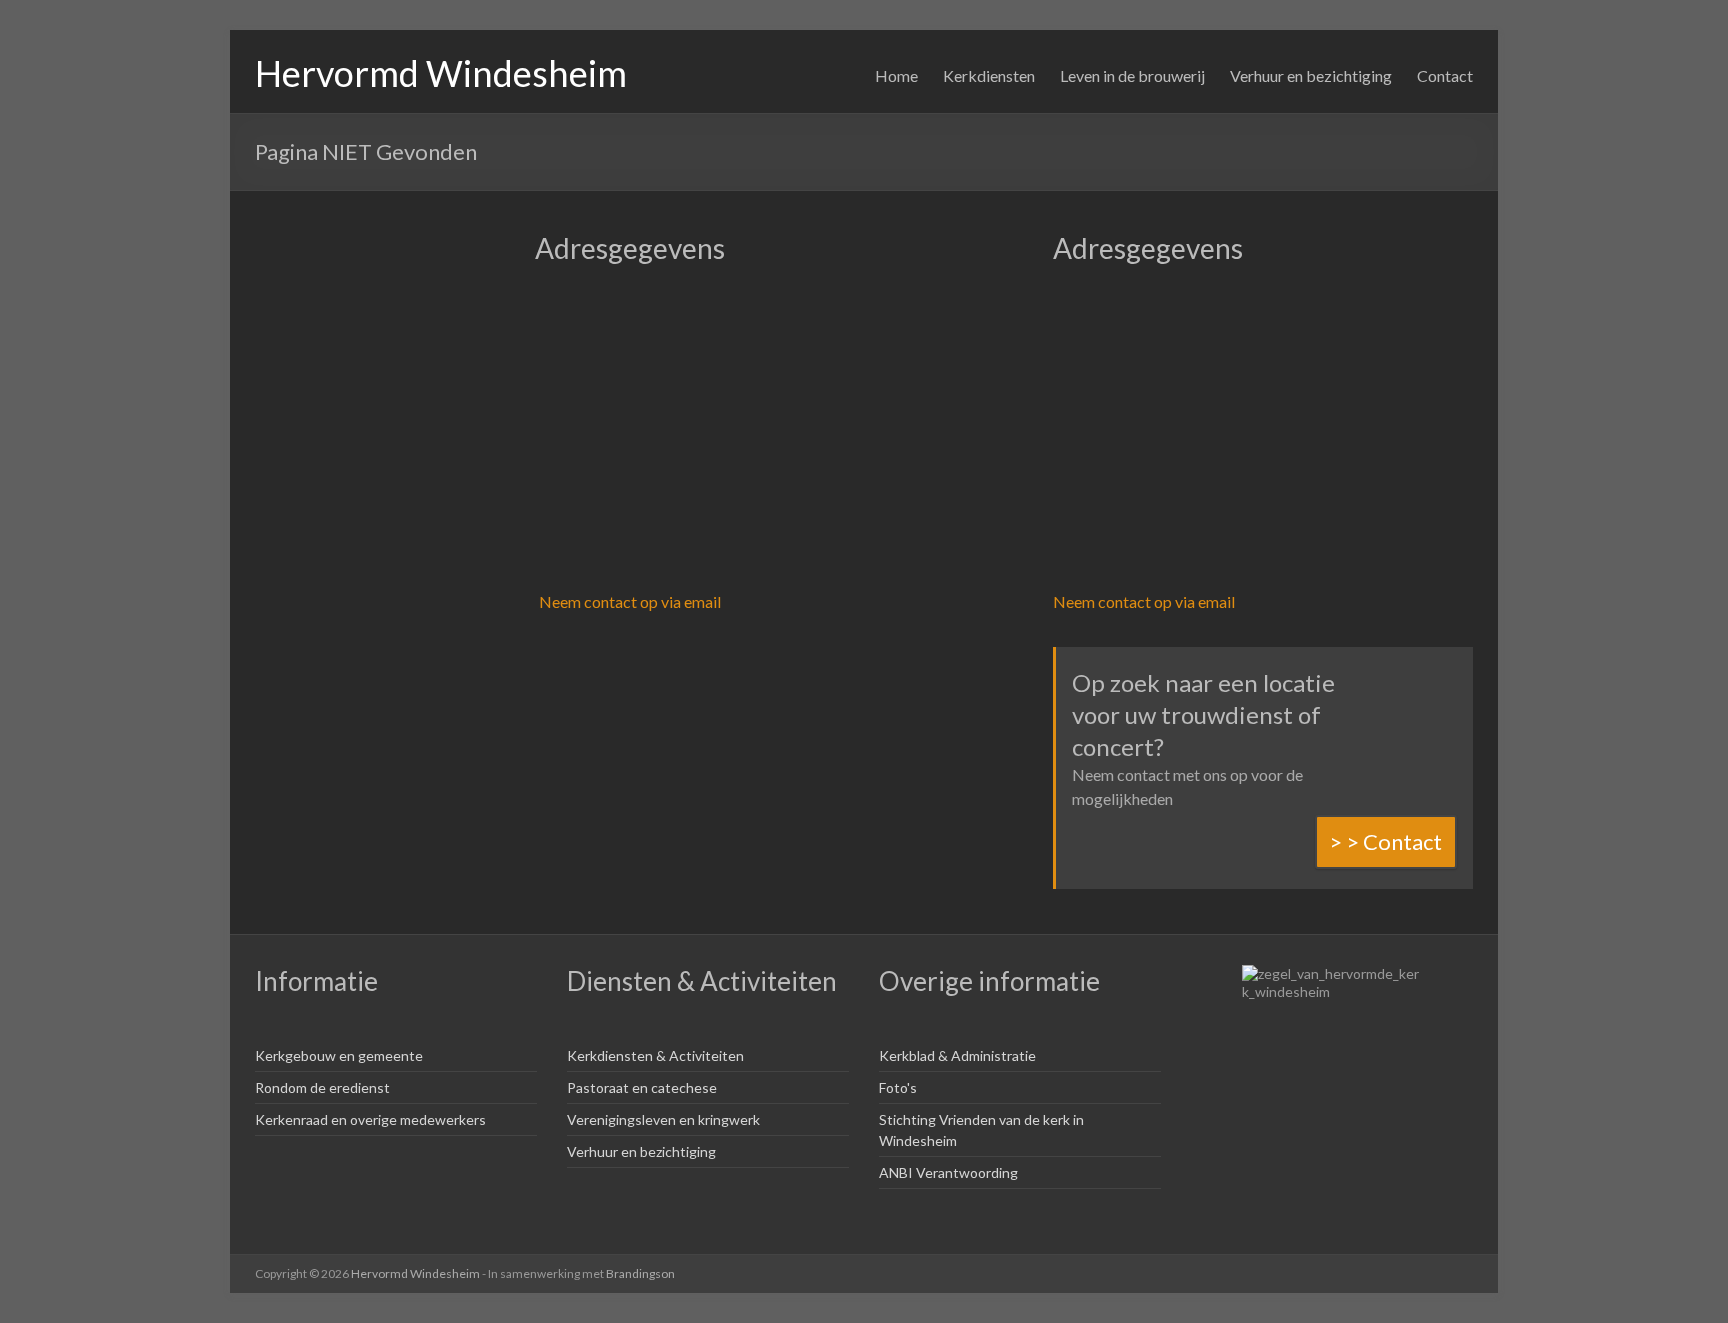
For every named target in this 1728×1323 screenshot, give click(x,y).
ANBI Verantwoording (948, 1172)
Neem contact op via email (630, 601)
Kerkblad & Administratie (957, 1055)
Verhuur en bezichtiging (1311, 75)
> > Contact (1385, 841)
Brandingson (640, 1273)
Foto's (898, 1087)
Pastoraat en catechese (642, 1087)
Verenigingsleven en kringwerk (663, 1119)
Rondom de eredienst (322, 1087)
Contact (1445, 75)
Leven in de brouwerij (1132, 75)
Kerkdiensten (989, 75)
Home (896, 75)
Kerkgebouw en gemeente (339, 1055)
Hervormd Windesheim (441, 73)
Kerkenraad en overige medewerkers (370, 1119)
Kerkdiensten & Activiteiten (655, 1055)
